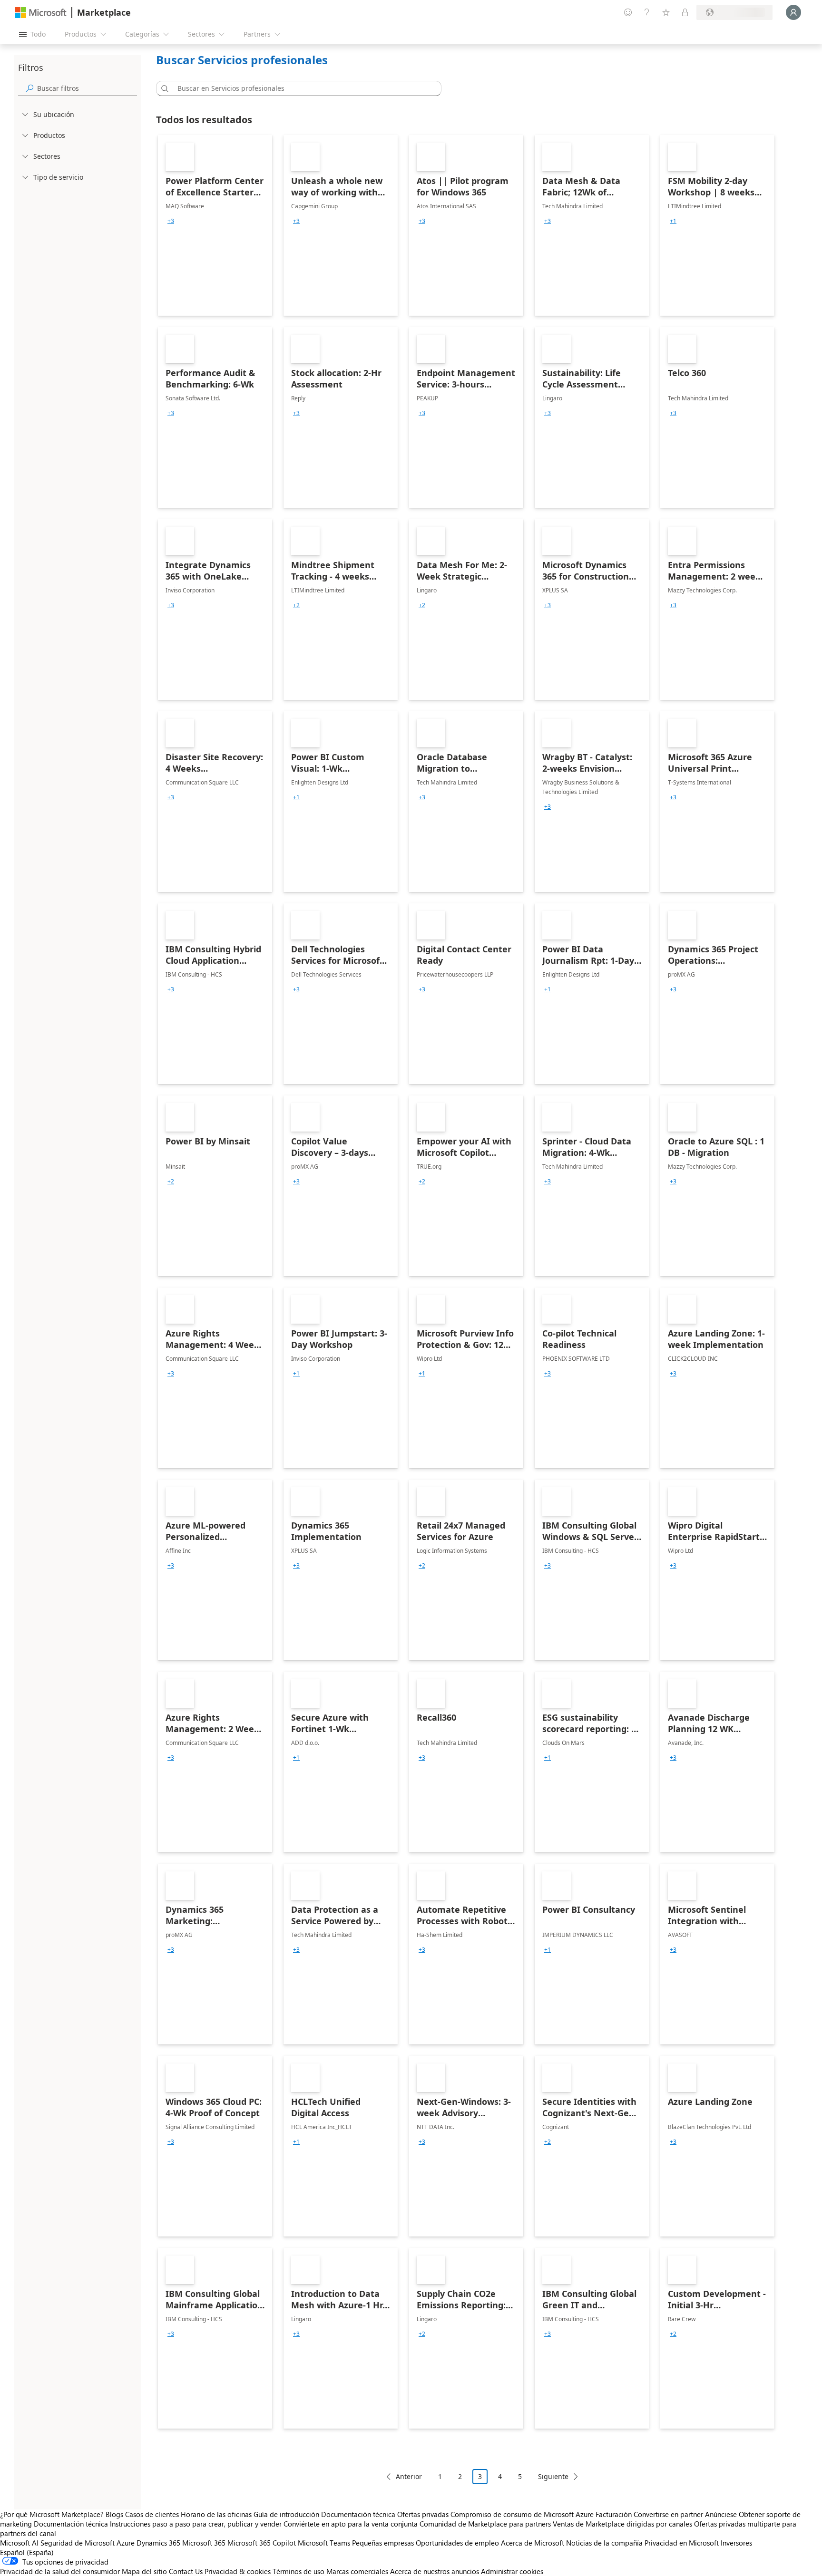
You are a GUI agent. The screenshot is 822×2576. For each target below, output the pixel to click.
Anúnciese (721, 2514)
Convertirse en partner (668, 2514)
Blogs (114, 2514)
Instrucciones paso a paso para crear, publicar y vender (196, 2524)
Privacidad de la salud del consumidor (60, 2571)
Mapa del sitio (144, 2571)
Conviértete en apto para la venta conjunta (351, 2524)
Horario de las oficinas (216, 2514)
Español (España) (27, 2552)
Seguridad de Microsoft (78, 2543)
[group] (171, 221)
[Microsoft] (41, 13)
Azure (126, 2543)
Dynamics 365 (158, 2543)
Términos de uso (298, 2571)
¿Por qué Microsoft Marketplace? (52, 2514)
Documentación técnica (358, 2514)
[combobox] (302, 88)
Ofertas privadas (423, 2514)
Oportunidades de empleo (457, 2543)
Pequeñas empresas (383, 2543)
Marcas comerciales (357, 2571)
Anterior (409, 2476)
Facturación (614, 2514)
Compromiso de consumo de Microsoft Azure (523, 2514)
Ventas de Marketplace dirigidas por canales (622, 2524)
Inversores (736, 2543)
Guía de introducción (286, 2514)
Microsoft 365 (204, 2543)
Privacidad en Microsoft (682, 2543)
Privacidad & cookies (238, 2571)
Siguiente (553, 2476)
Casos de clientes (152, 2514)
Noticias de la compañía (604, 2543)
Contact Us (186, 2571)
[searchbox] (87, 88)
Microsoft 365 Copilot (262, 2543)
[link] (215, 225)
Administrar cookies (512, 2571)
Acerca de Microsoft (533, 2543)
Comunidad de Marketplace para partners (485, 2524)
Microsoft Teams (324, 2543)
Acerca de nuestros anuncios (435, 2571)
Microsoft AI (19, 2543)
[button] (163, 88)
